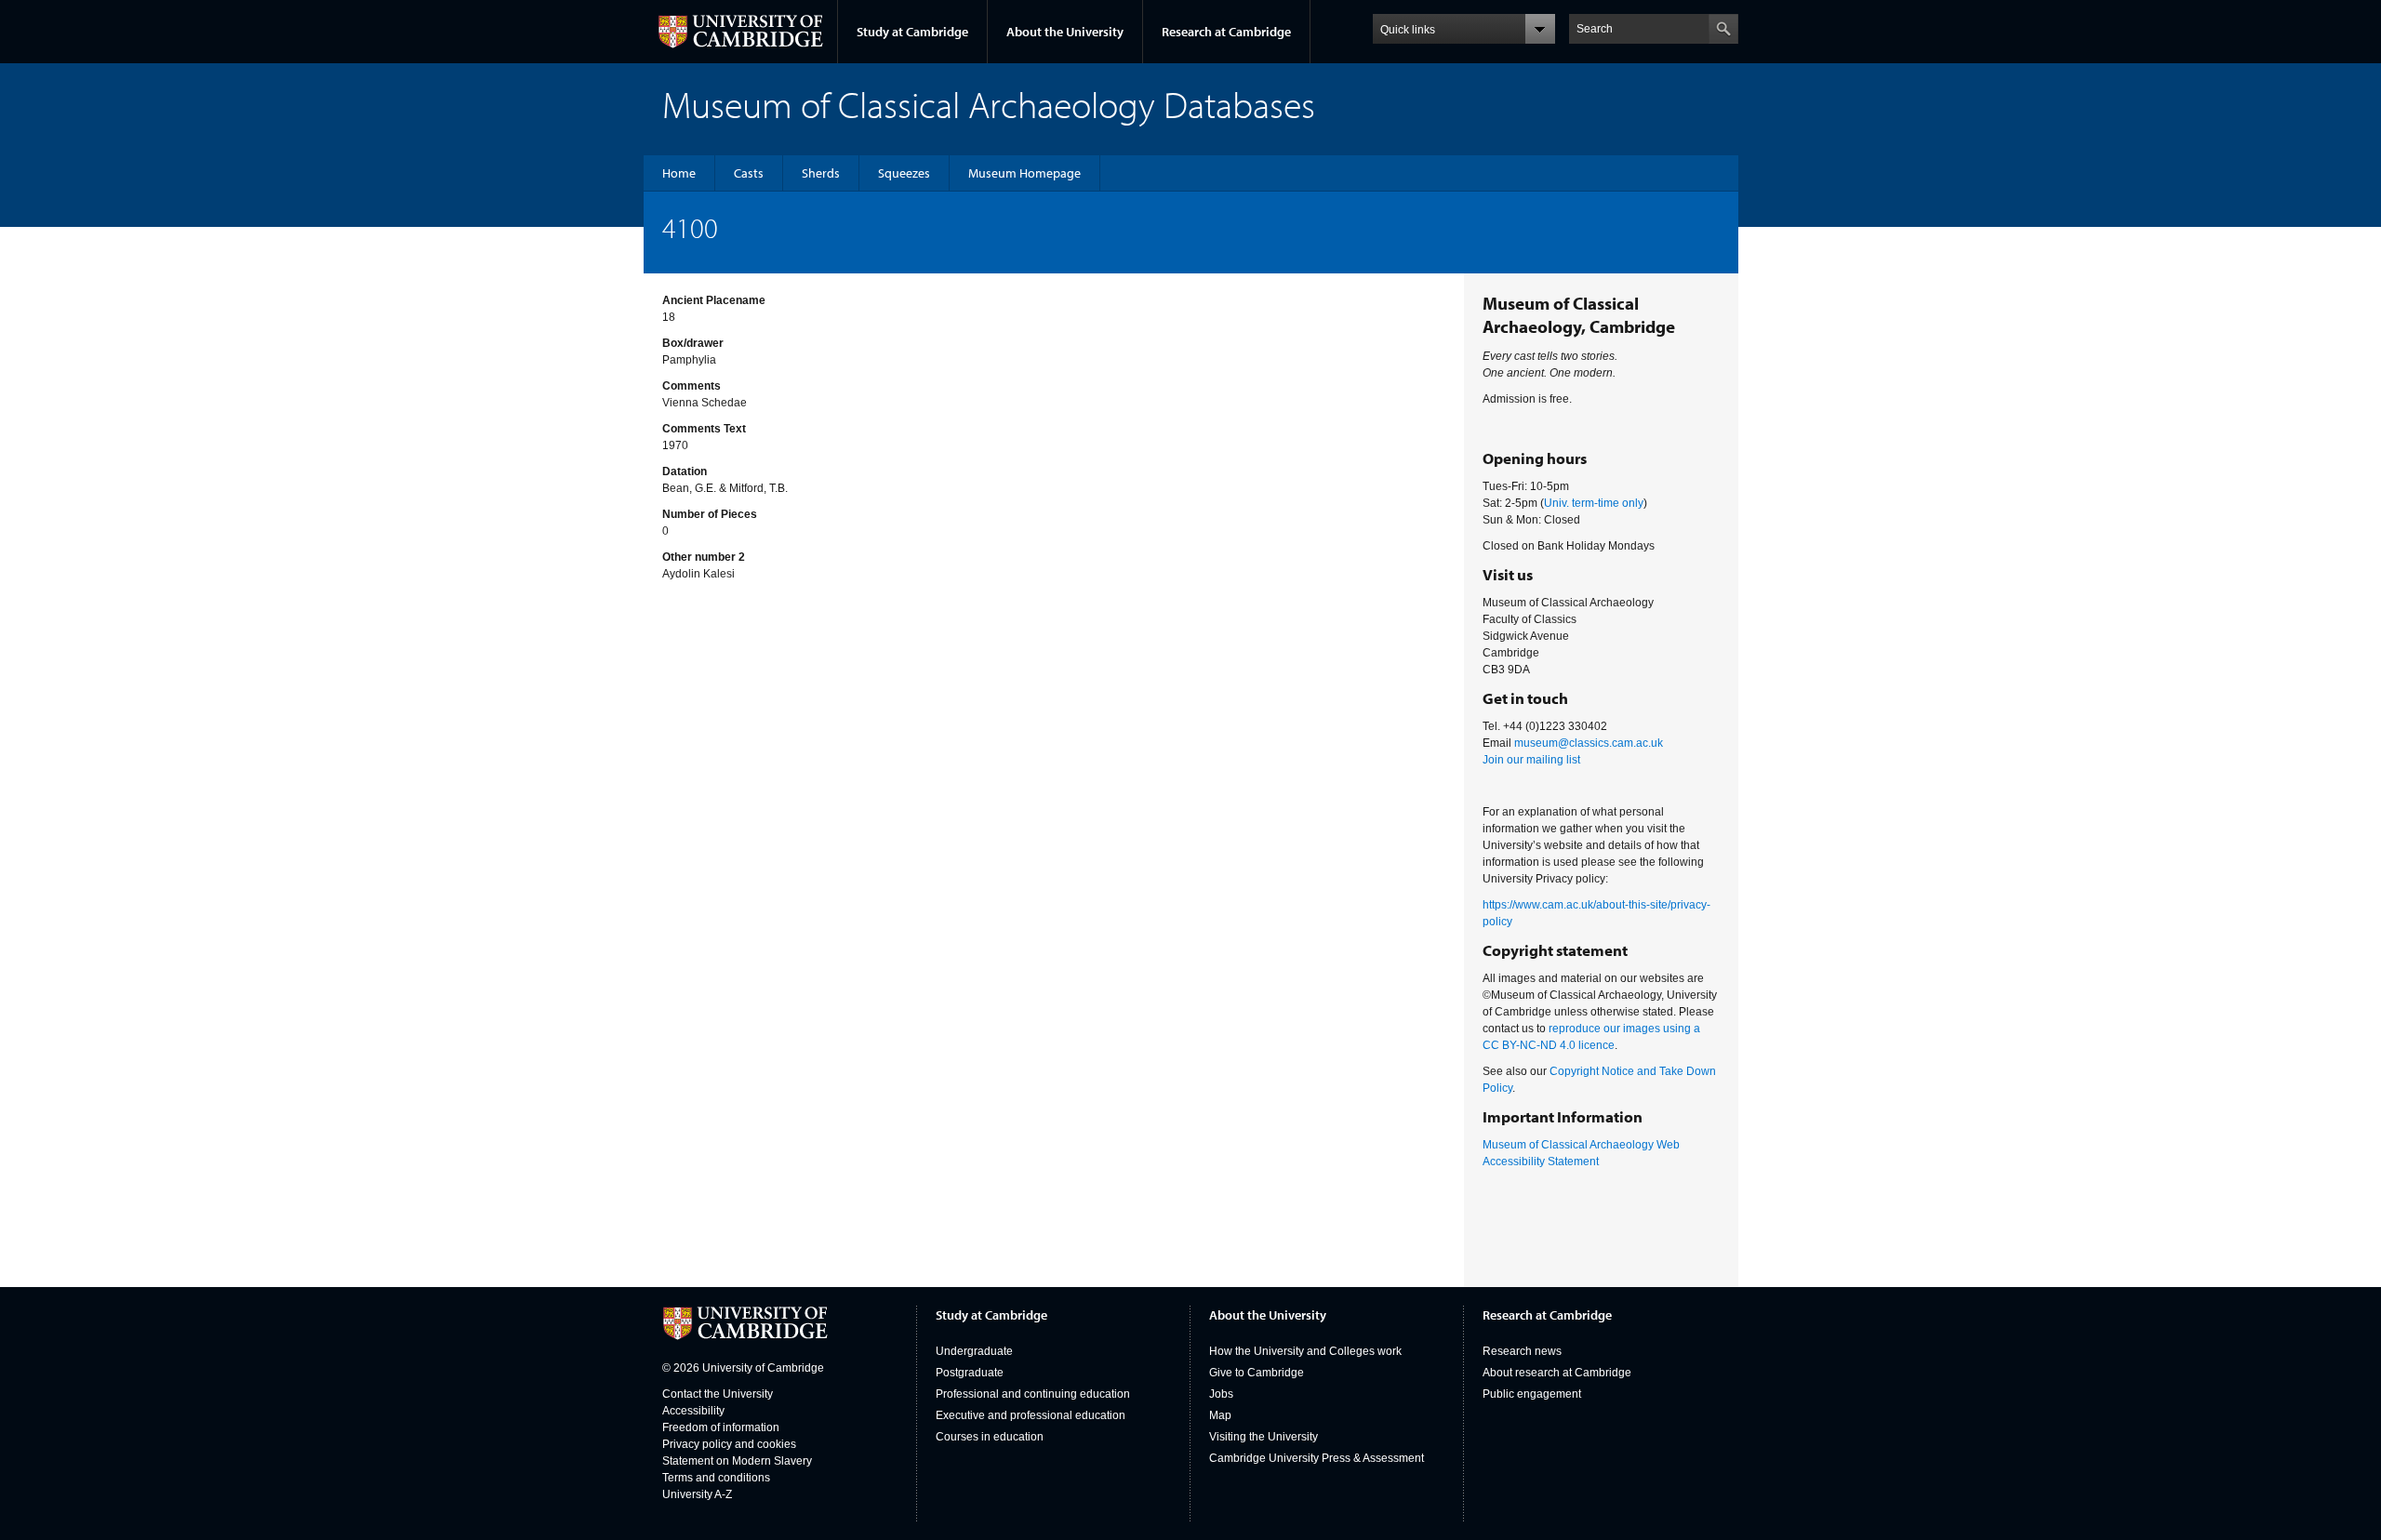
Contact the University (718, 1394)
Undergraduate (974, 1351)
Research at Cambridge (1226, 32)
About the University (1065, 32)
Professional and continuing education (1033, 1394)
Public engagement (1532, 1394)
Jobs (1221, 1394)
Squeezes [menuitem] (904, 173)
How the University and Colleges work (1305, 1351)
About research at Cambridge (1557, 1373)
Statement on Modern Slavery (737, 1461)
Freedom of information (721, 1427)
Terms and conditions (716, 1478)
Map (1220, 1415)
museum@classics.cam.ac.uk (1589, 743)
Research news (1522, 1351)
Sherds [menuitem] (821, 173)
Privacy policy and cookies (729, 1444)
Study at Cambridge (912, 32)
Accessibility (693, 1411)
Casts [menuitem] (749, 173)
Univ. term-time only (1594, 503)
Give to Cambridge (1257, 1373)
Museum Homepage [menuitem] (1024, 173)
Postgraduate (970, 1373)
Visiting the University (1264, 1437)
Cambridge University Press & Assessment (1317, 1458)
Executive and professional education (1031, 1415)
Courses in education (990, 1437)
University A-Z (697, 1494)
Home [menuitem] (679, 173)
